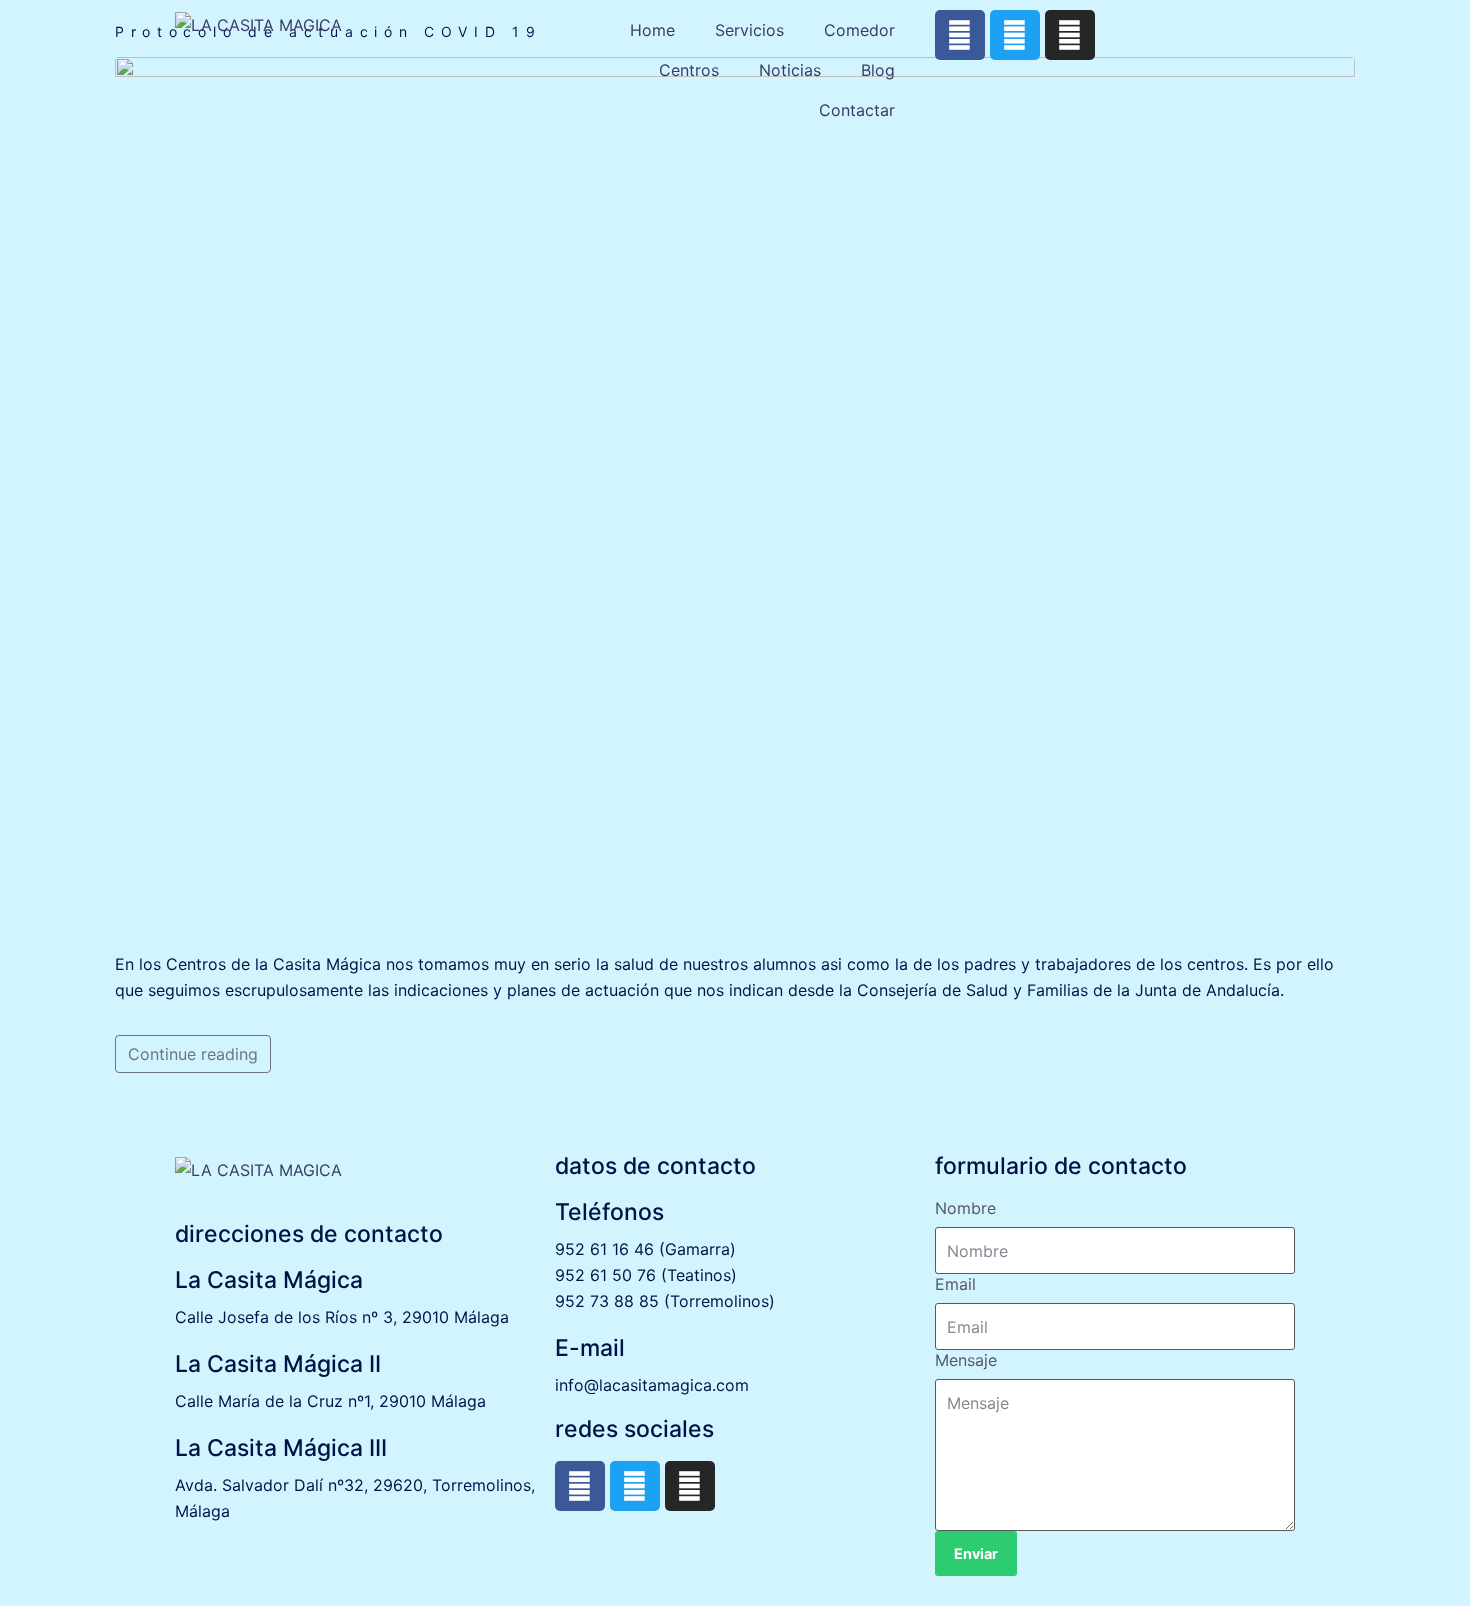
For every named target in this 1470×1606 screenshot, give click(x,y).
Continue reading (193, 1054)
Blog (878, 70)
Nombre (965, 1208)
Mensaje (966, 1360)
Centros (689, 70)
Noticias (790, 70)
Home (652, 30)
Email (955, 1284)
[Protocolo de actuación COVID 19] (735, 494)
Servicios (749, 30)
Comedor (859, 30)
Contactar (857, 110)
